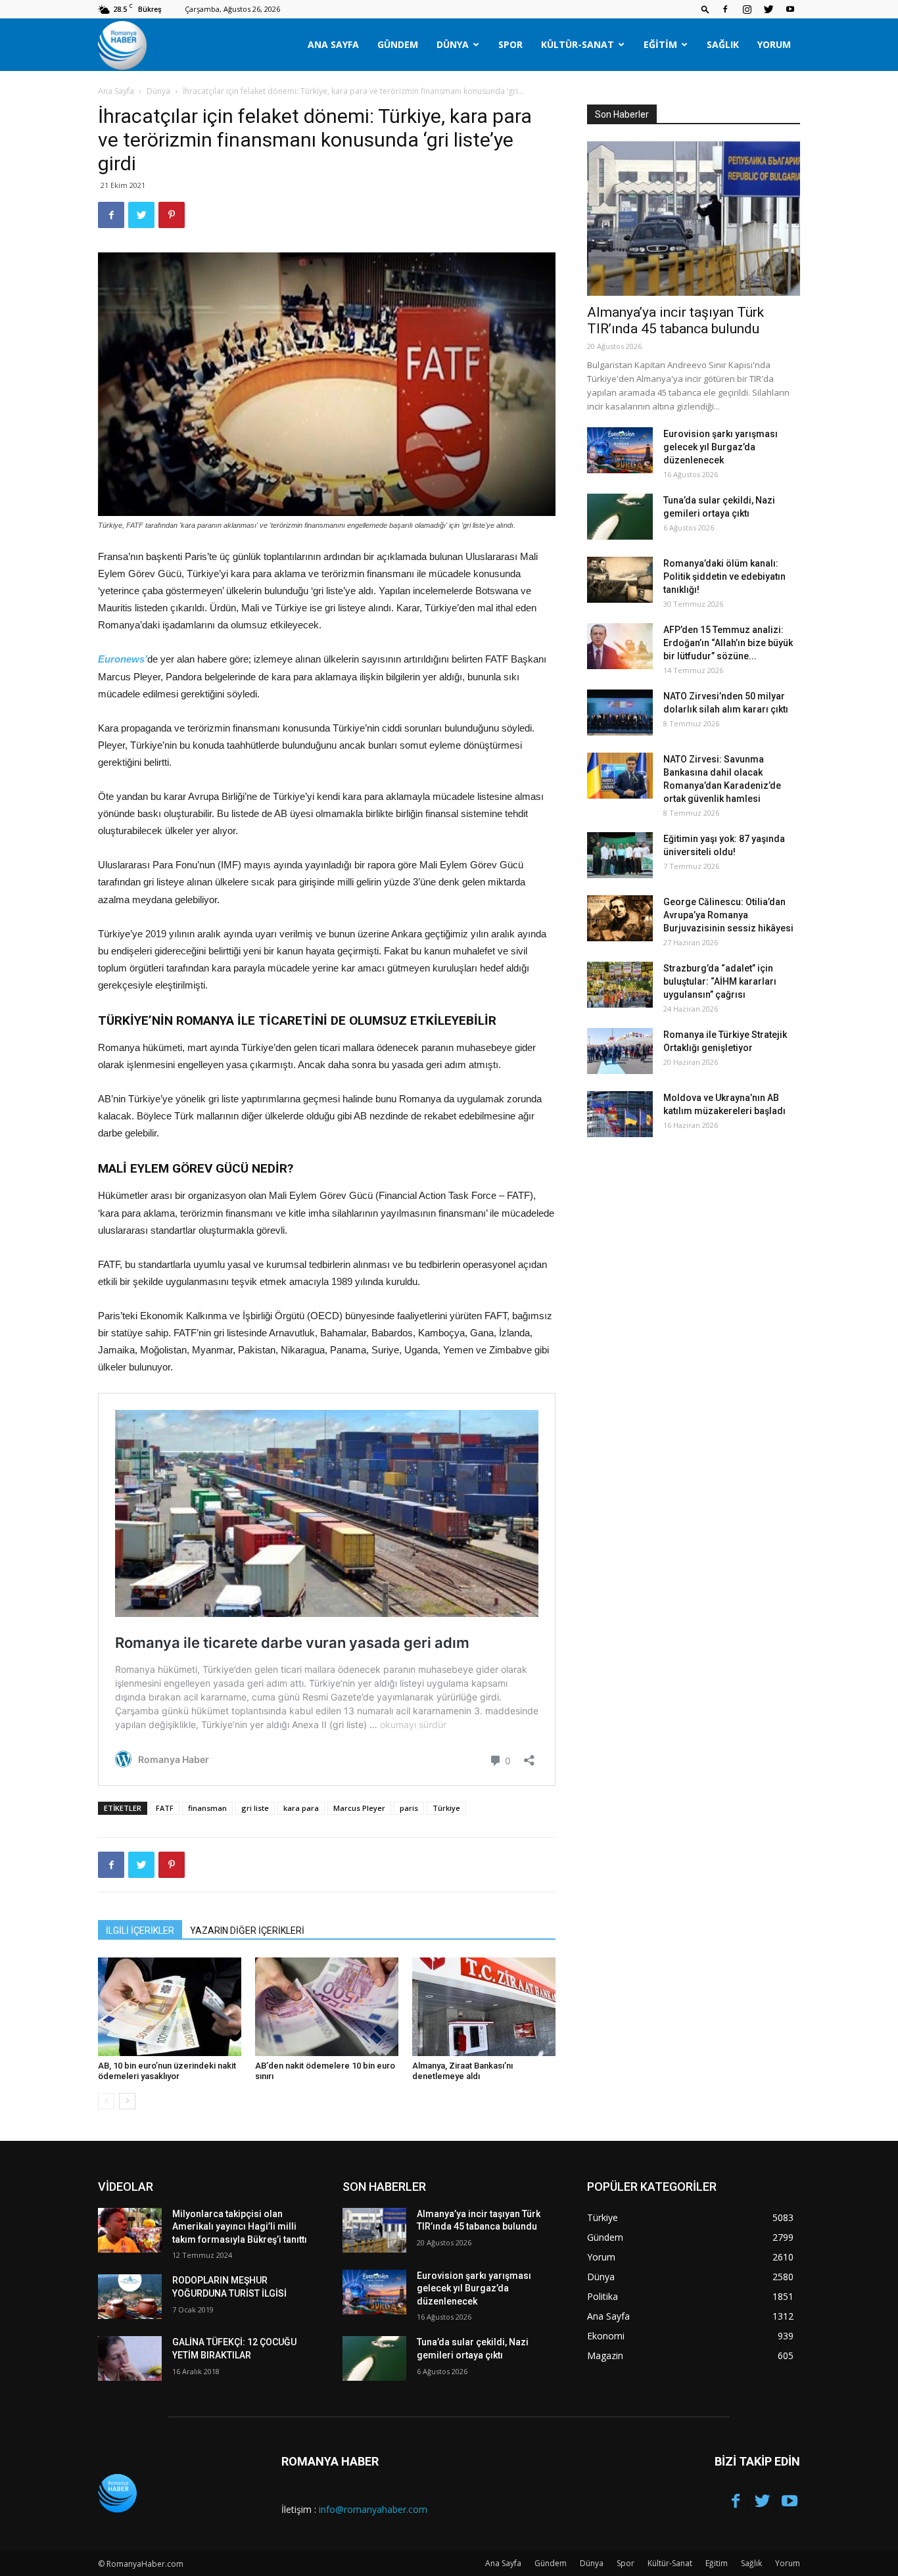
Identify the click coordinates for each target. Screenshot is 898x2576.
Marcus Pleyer (359, 1808)
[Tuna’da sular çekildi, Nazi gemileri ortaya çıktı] (620, 517)
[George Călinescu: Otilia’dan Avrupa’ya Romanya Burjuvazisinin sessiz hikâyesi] (620, 918)
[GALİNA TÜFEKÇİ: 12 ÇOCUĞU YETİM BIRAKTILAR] (130, 2358)
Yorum (774, 44)
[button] (705, 9)
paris (409, 1808)
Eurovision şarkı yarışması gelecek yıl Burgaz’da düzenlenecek (721, 447)
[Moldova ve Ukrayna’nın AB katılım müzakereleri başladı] (620, 1114)
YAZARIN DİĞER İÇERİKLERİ (247, 1931)
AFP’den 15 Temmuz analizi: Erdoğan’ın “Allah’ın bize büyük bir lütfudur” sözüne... (728, 643)
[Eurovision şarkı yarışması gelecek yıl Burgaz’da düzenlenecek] (620, 450)
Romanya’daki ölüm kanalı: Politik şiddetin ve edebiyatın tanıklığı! (724, 576)
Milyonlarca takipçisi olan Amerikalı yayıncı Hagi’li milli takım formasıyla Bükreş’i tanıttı (240, 2227)
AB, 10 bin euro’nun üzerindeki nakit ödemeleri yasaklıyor (167, 2071)
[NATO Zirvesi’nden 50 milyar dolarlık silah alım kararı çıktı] (620, 713)
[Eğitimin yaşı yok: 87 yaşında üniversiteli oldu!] (620, 855)
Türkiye (446, 1808)
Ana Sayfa (333, 44)
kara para (301, 1808)
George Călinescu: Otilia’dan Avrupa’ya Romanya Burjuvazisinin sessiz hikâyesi (728, 915)
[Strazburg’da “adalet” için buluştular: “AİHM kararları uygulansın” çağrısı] (620, 985)
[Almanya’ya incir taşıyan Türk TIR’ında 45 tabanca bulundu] (694, 219)
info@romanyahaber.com (373, 2509)
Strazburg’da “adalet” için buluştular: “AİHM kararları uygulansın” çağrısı (720, 981)
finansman (207, 1808)
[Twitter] (768, 9)
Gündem (398, 44)
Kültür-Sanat (578, 44)
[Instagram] (747, 9)
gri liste (255, 1808)
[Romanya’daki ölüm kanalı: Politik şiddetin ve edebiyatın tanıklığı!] (620, 580)
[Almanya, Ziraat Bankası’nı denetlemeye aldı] (484, 2007)
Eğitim (660, 44)
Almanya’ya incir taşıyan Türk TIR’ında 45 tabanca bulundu (675, 320)
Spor (510, 44)
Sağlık (723, 44)
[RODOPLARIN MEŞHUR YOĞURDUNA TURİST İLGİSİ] (130, 2297)
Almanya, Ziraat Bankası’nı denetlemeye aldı (462, 2071)
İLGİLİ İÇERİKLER (140, 1931)
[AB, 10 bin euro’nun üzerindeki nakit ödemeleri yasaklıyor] (170, 2007)
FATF (165, 1808)
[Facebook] (725, 9)
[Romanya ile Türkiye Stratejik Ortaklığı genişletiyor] (620, 1051)
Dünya (453, 44)
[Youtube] (790, 9)
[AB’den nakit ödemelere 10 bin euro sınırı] (327, 2007)
